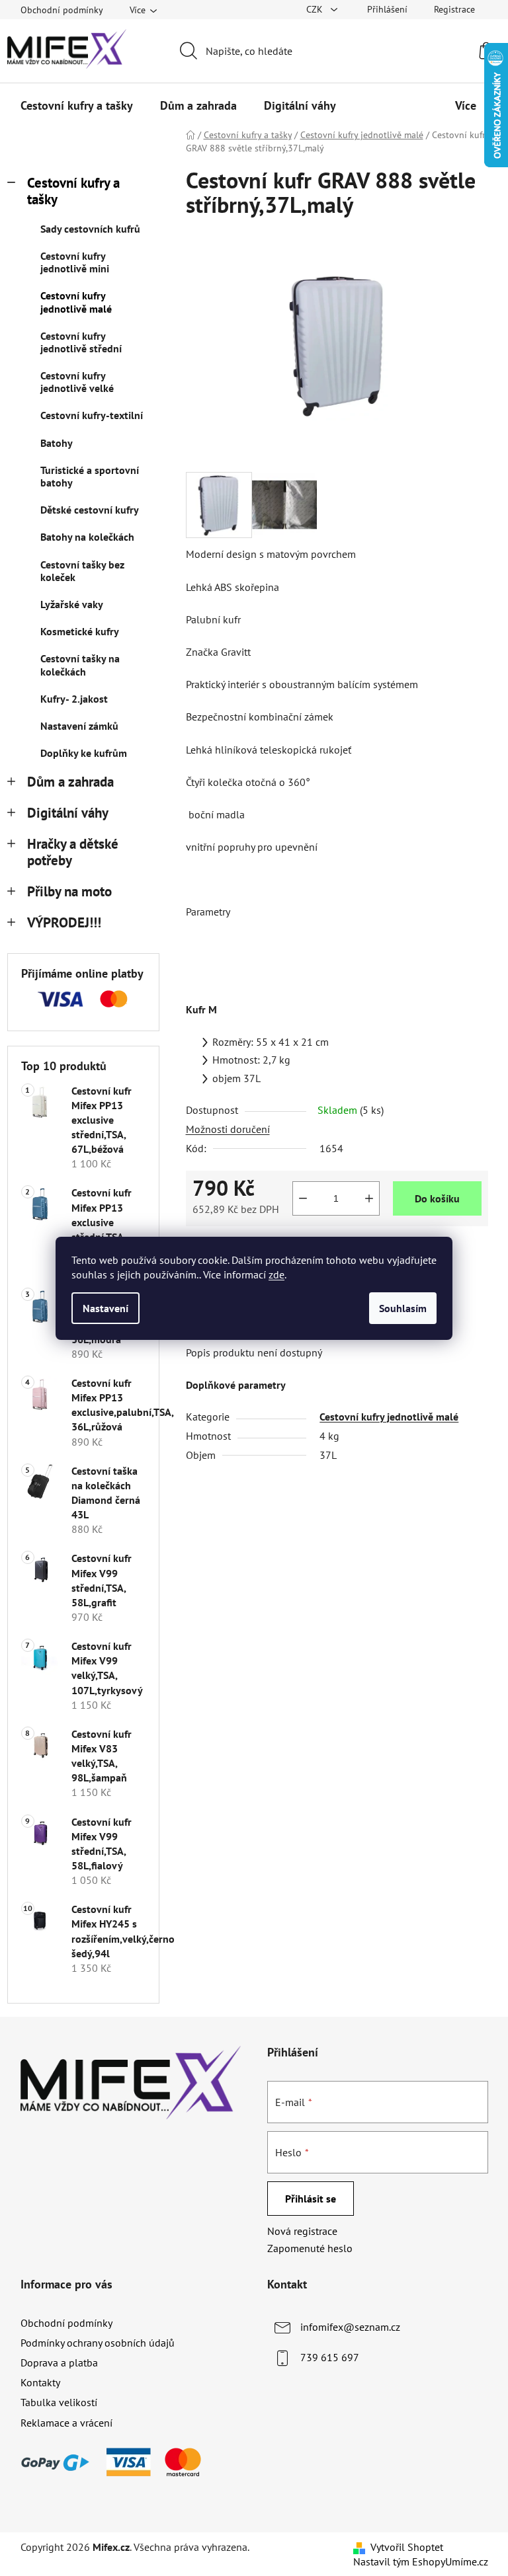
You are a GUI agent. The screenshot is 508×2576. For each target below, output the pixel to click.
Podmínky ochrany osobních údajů (98, 2343)
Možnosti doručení (228, 1129)
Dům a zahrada (70, 782)
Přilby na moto (69, 891)
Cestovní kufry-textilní (92, 415)
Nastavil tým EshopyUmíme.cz (421, 2561)
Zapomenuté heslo (310, 2248)
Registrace (454, 9)
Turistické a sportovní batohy (90, 476)
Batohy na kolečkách (87, 537)
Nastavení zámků (79, 726)
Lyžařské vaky (72, 604)
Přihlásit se (311, 2199)
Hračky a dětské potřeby (73, 852)
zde (276, 1274)
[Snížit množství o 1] (303, 1198)
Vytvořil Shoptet (407, 2547)
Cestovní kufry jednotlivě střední (81, 342)
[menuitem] (77, 106)
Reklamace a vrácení (66, 2423)
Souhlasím (403, 1308)
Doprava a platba (59, 2362)
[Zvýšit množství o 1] (369, 1198)
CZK (316, 9)
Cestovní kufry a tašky (73, 191)
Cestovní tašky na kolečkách (80, 665)
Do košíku (437, 1198)
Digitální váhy (68, 813)
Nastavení (106, 1308)
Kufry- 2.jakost (74, 699)
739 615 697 (330, 2357)
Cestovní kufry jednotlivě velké (77, 382)
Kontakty (40, 2382)
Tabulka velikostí (59, 2402)
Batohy (57, 443)
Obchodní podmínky (62, 10)
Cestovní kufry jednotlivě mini (75, 262)
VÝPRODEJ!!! (64, 922)
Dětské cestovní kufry (90, 510)
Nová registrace (302, 2231)
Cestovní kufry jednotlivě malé (76, 302)
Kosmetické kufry (80, 631)
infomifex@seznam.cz (350, 2327)
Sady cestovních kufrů (90, 229)
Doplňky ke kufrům (84, 753)
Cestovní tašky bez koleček (82, 571)
